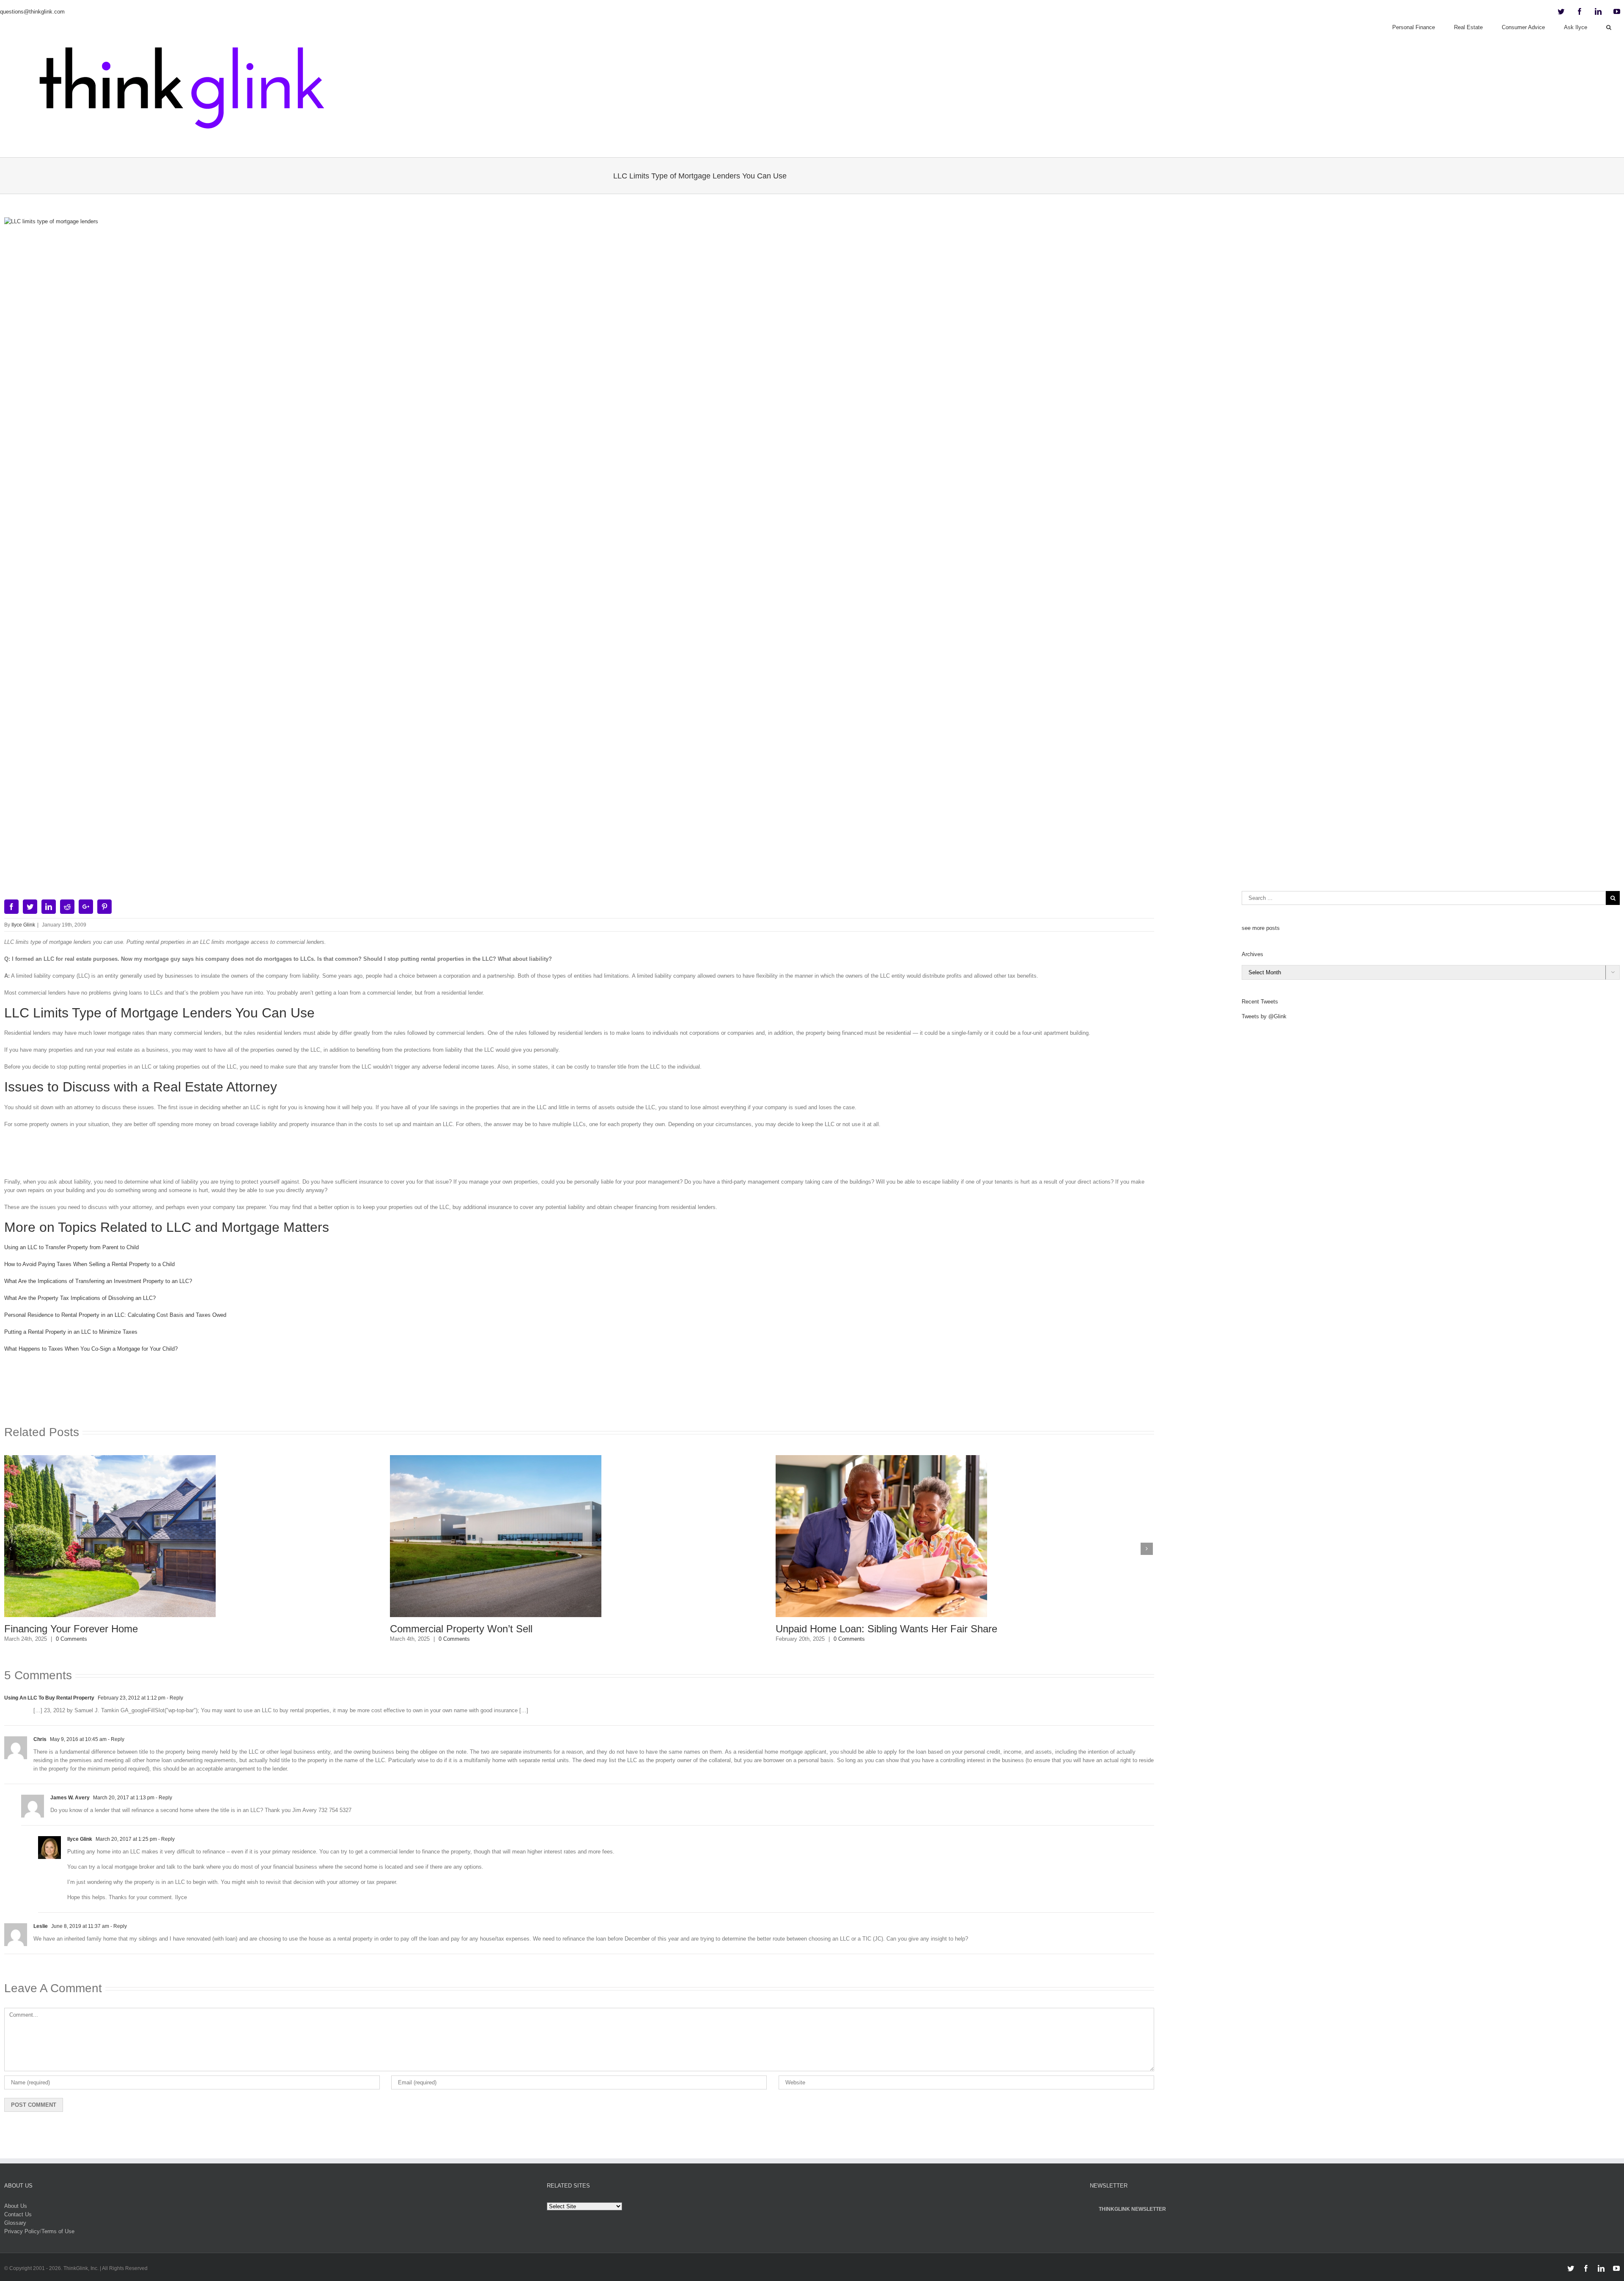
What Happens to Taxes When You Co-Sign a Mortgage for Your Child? (91, 1349)
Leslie (41, 1926)
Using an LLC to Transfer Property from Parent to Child (71, 1247)
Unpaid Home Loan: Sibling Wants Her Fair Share (501, 1629)
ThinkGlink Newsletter (1132, 2209)
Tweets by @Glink (1264, 1016)
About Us (16, 2206)
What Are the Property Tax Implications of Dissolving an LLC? (80, 1298)
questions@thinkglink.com (32, 12)
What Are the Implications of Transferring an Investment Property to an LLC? (98, 1281)
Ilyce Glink (23, 925)
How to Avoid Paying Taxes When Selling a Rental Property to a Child (89, 1264)
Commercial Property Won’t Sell (75, 1629)
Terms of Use (58, 2231)
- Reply (174, 1698)
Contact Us (18, 2214)
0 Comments (69, 1639)
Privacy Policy (22, 2231)
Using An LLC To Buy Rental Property (49, 1698)
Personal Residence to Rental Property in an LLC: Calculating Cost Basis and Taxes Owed (115, 1315)
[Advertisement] (579, 1156)
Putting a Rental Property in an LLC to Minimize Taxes (71, 1332)
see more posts (1261, 928)
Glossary (15, 2223)
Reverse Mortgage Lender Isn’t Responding (872, 1629)
